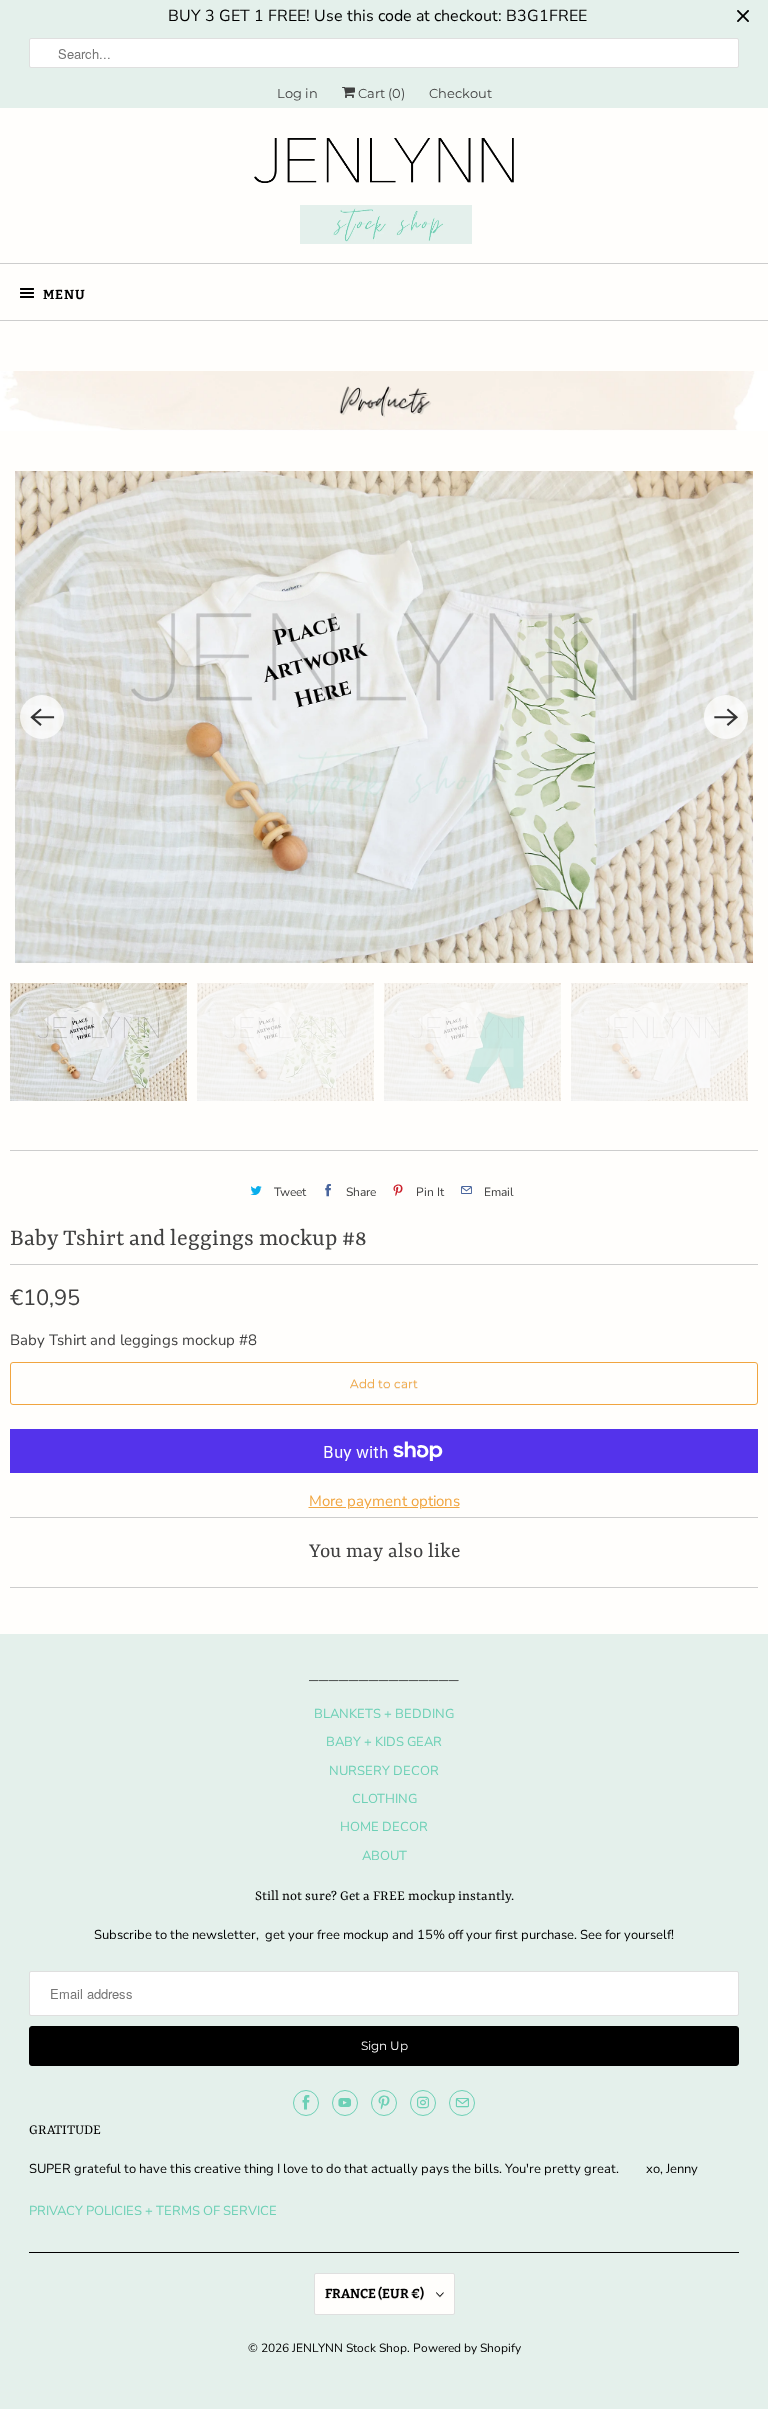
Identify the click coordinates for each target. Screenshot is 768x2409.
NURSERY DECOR (384, 1771)
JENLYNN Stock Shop (349, 2348)
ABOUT (384, 1856)
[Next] (726, 717)
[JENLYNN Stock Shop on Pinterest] (384, 2103)
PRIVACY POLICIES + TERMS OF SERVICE (153, 2211)
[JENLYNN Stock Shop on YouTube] (345, 2103)
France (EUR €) (375, 2293)
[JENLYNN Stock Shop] (384, 193)
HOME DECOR (384, 1827)
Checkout (460, 93)
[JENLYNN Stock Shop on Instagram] (423, 2103)
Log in (297, 93)
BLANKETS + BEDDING (384, 1714)
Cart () (380, 93)
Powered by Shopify (467, 2348)
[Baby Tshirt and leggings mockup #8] (384, 717)
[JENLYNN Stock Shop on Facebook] (306, 2103)
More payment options (384, 1501)
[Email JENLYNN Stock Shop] (462, 2103)
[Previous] (42, 717)
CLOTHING (384, 1799)
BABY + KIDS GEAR (384, 1742)
